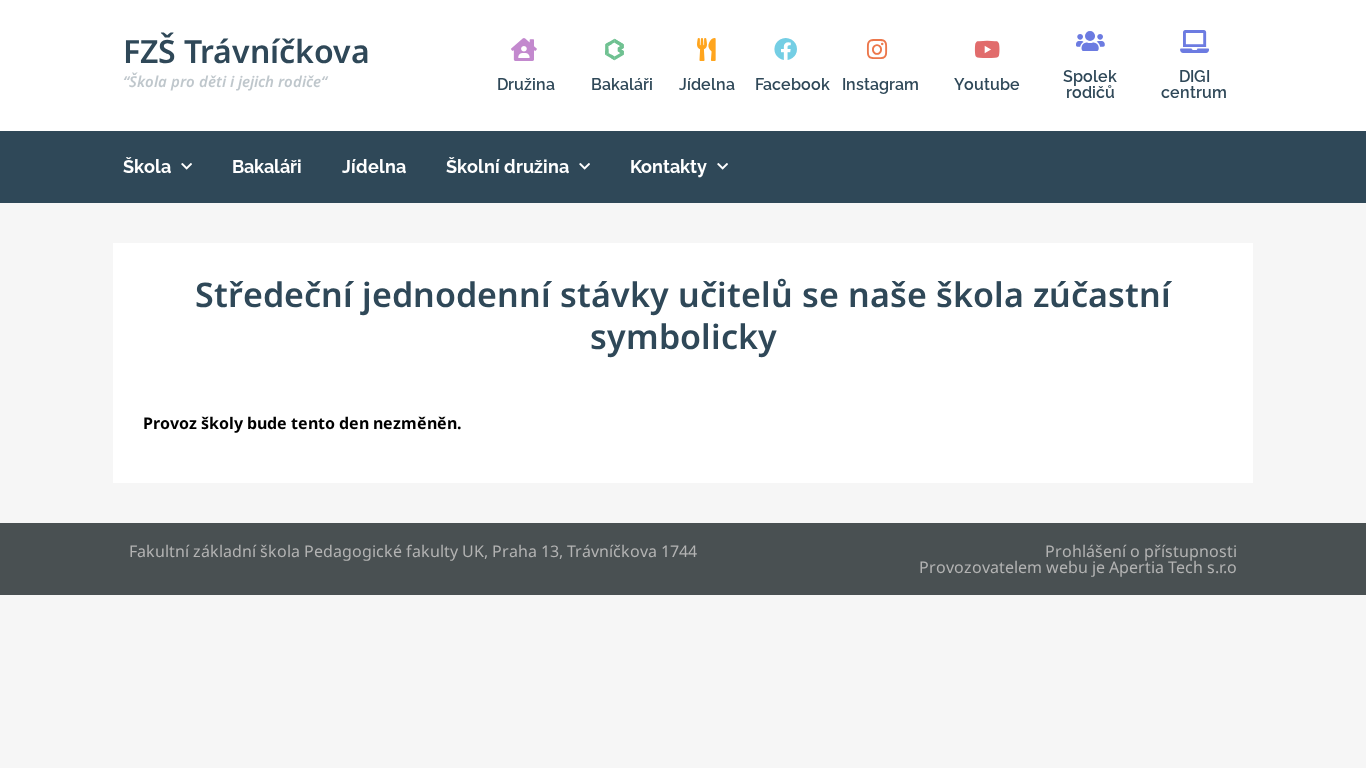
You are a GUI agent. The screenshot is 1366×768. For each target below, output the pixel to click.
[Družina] (523, 49)
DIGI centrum (1194, 84)
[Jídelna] (706, 49)
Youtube (987, 84)
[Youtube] (986, 49)
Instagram (880, 84)
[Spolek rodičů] (1090, 41)
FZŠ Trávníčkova (246, 60)
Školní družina (507, 166)
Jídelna (707, 84)
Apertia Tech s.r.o (1173, 567)
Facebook (792, 84)
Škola (147, 166)
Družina (526, 84)
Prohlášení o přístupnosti (1141, 551)
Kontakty (668, 166)
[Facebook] (785, 49)
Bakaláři (622, 84)
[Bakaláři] (614, 49)
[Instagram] (876, 49)
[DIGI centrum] (1194, 41)
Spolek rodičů (1090, 84)
